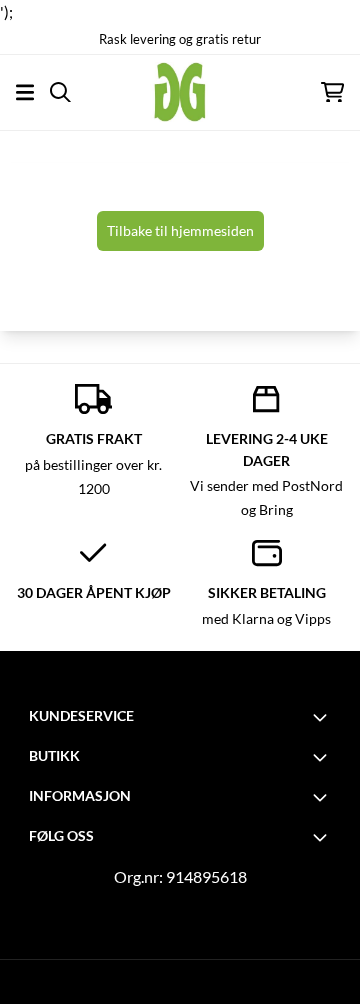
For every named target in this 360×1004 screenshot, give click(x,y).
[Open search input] (60, 92)
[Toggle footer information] (323, 717)
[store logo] (180, 92)
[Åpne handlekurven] (332, 92)
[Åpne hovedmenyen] (25, 92)
